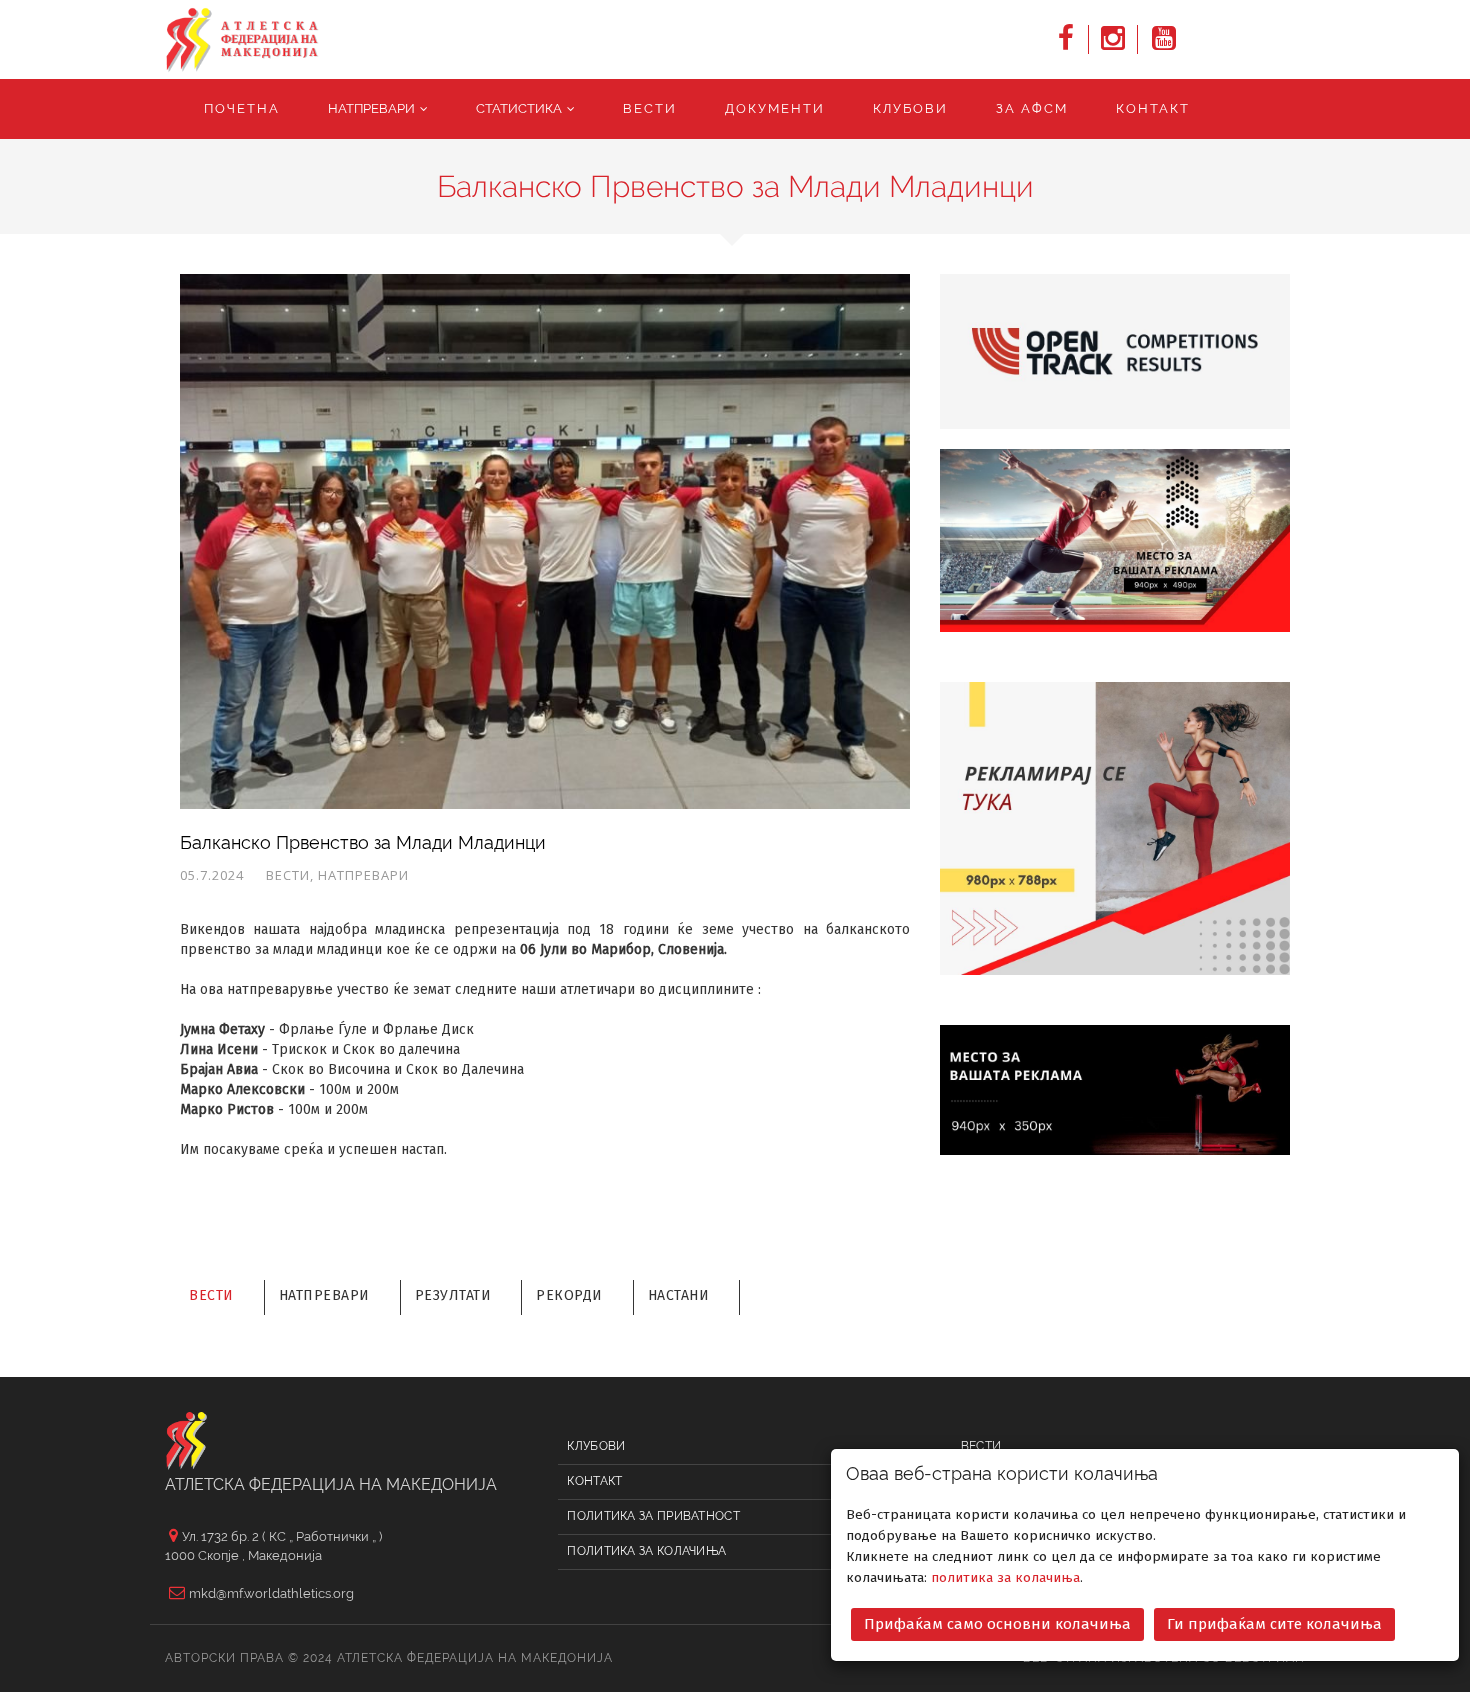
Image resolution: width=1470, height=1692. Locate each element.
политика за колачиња (1005, 1577)
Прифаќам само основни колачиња (997, 1624)
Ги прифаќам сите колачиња (1274, 1624)
